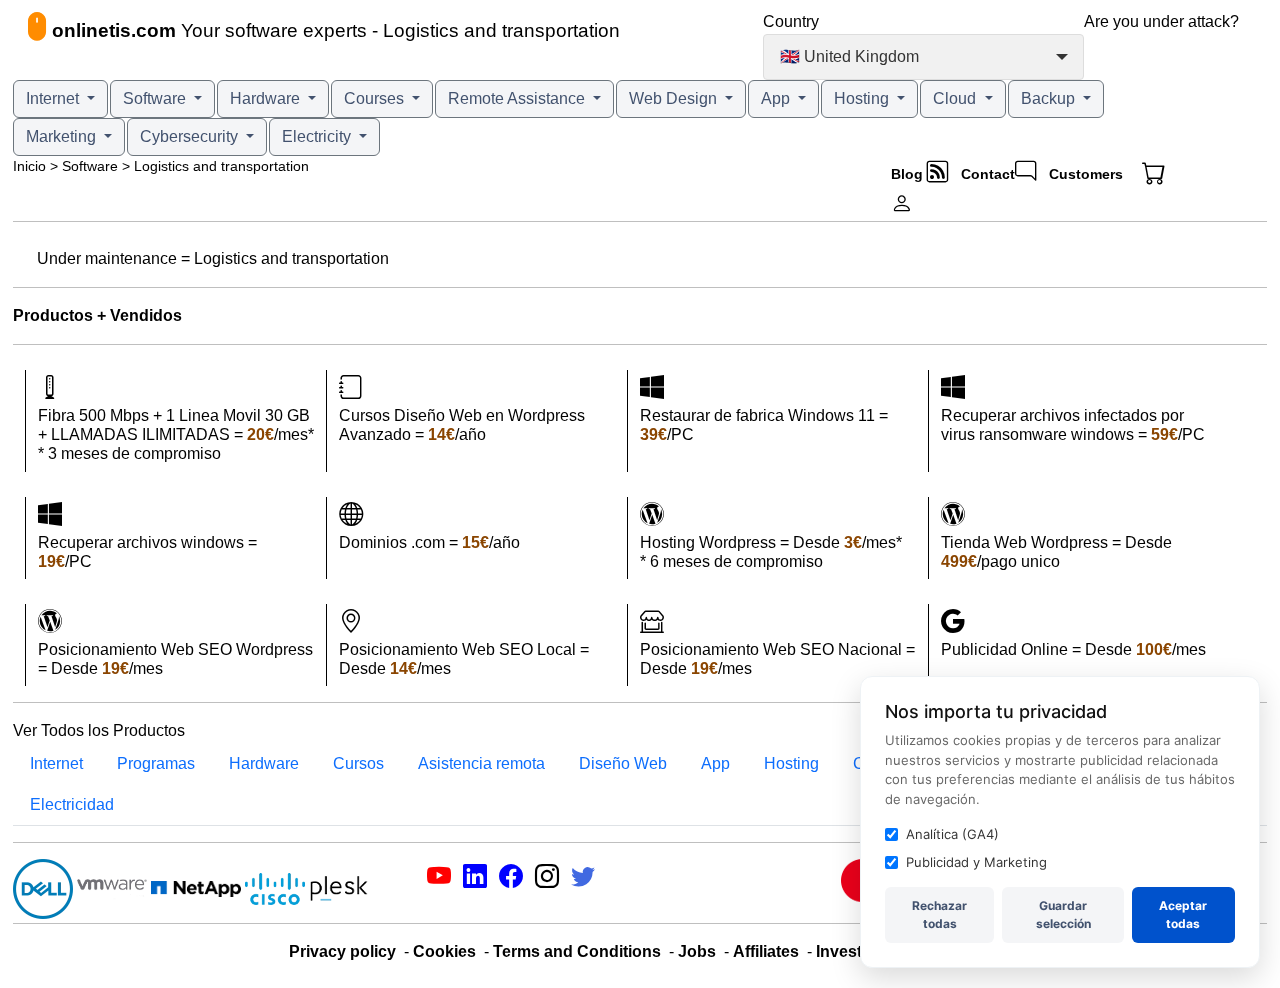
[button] (1173, 174)
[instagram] (547, 879)
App (777, 98)
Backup (1050, 98)
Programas (156, 763)
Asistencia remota (481, 763)
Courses (376, 98)
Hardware (267, 98)
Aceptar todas (1183, 914)
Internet (54, 98)
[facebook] (511, 879)
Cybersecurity (191, 136)
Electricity (318, 136)
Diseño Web (623, 763)
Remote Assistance (518, 98)
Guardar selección (1063, 914)
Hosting (863, 98)
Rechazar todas (939, 914)
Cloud (956, 98)
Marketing (63, 136)
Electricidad (72, 804)
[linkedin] (475, 879)
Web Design (675, 98)
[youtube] (439, 879)
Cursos (358, 763)
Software (156, 98)
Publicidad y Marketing (976, 862)
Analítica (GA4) (952, 834)
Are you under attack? (1161, 21)
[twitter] (583, 879)
